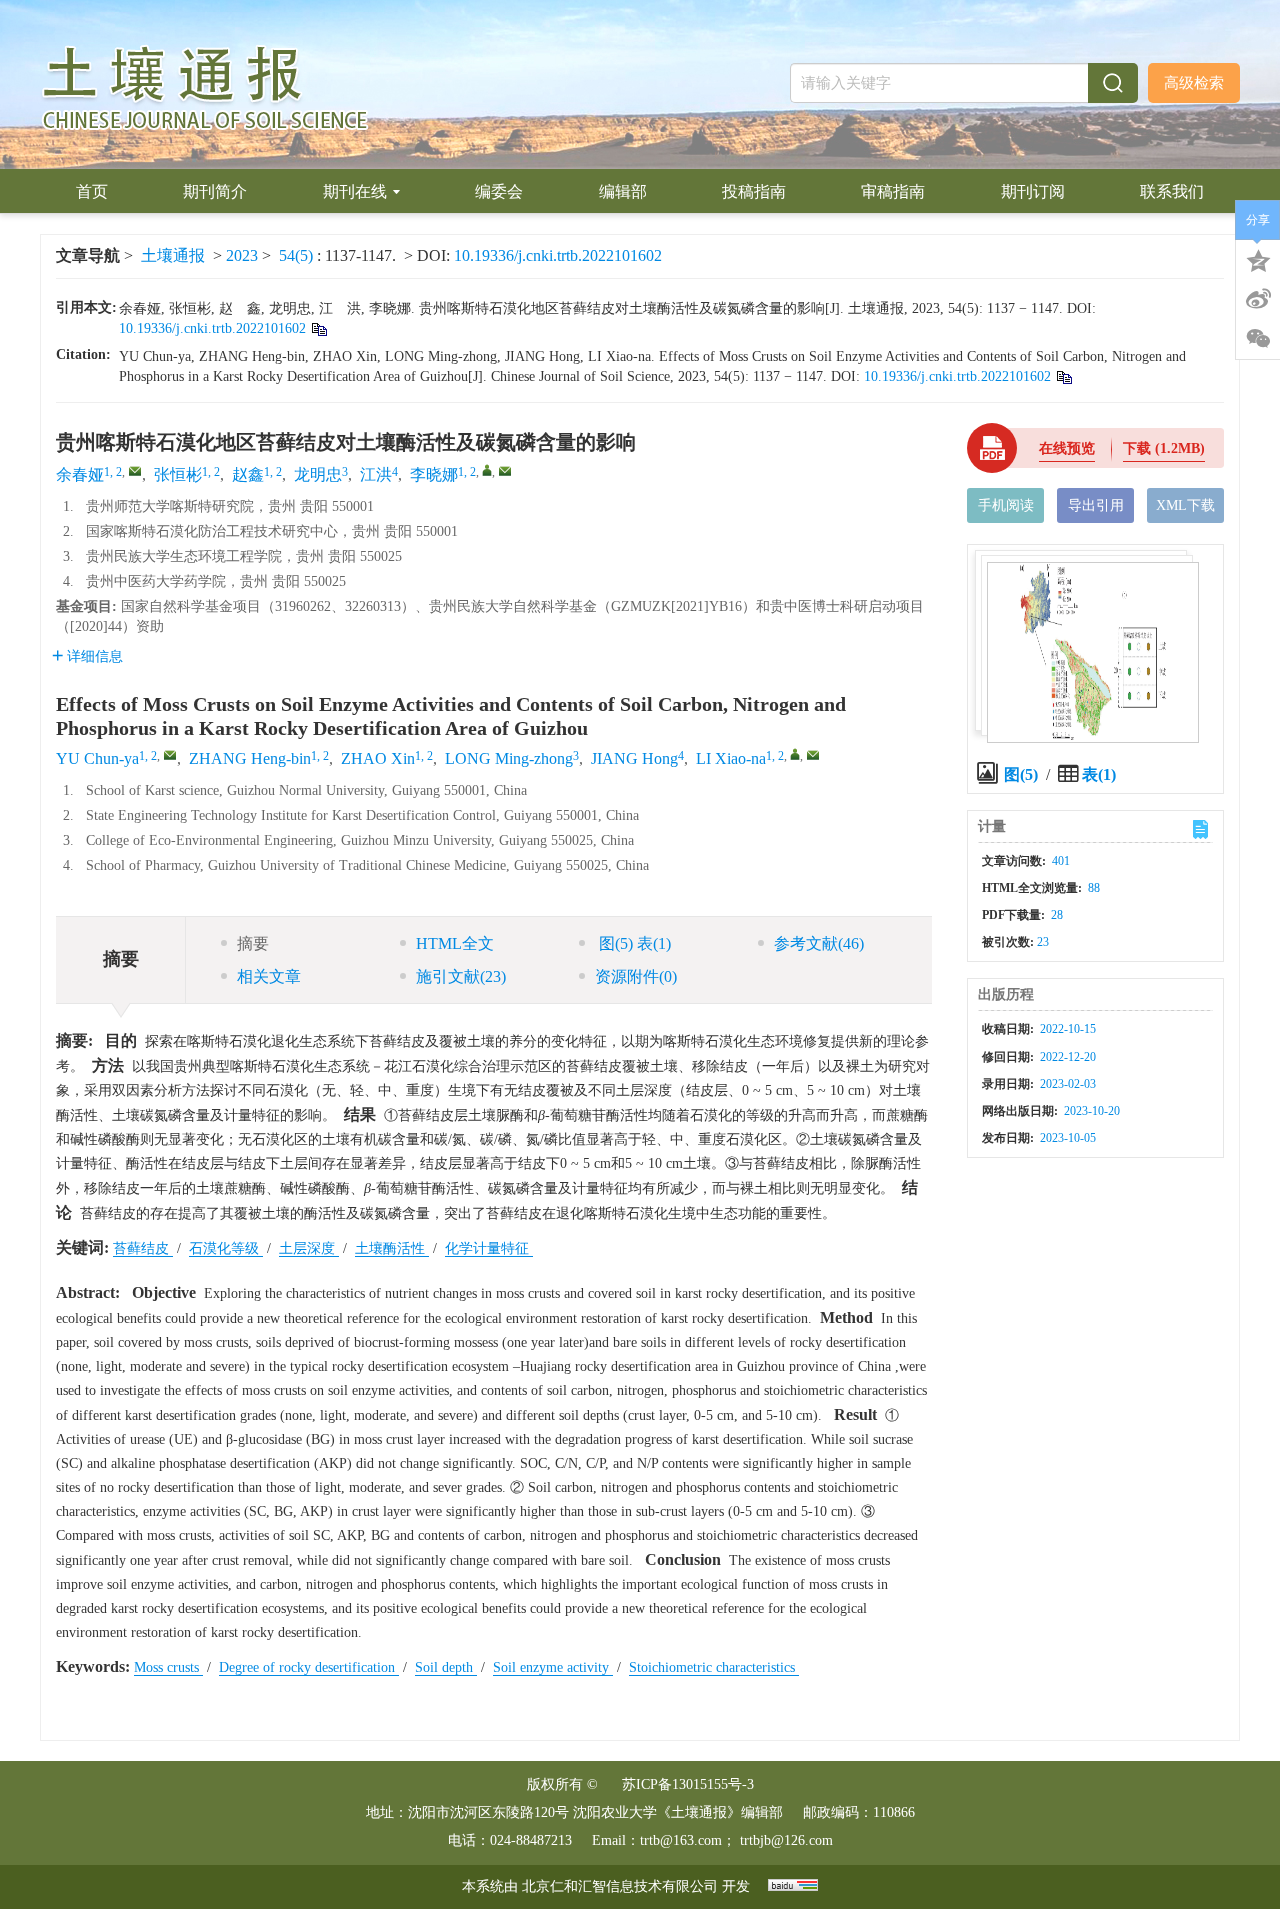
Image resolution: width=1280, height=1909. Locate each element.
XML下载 (1185, 505)
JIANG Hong (634, 758)
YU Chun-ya (97, 758)
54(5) (298, 255)
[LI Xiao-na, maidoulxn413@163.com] (795, 754)
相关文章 (269, 976)
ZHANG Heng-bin (250, 758)
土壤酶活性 (392, 1248)
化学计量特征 (489, 1248)
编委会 (499, 191)
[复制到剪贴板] (318, 328)
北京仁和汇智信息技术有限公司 (620, 1886)
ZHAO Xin (378, 758)
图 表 (633, 943)
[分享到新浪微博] (1258, 299)
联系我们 (1172, 191)
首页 (92, 191)
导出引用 (1096, 505)
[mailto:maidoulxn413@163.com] (505, 471)
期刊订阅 (1033, 191)
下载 (1164, 448)
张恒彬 (178, 474)
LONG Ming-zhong (509, 758)
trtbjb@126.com (786, 1840)
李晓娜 (434, 474)
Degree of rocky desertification (309, 1667)
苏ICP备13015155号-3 (688, 1784)
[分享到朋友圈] (1258, 339)
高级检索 (1194, 83)
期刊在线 (355, 191)
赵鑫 (248, 474)
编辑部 (623, 191)
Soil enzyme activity (553, 1667)
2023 (242, 255)
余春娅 (80, 474)
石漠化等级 (226, 1248)
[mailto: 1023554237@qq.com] (170, 755)
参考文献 (819, 943)
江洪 (376, 474)
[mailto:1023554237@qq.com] (135, 471)
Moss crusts (168, 1667)
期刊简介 (215, 191)
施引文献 (461, 976)
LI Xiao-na (731, 758)
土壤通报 (173, 255)
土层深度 (309, 1248)
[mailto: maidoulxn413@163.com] (813, 755)
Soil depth (446, 1667)
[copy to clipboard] (1063, 376)
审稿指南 (893, 191)
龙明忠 (318, 474)
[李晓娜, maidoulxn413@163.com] (487, 470)
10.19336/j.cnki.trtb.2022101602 (558, 255)
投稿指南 (754, 191)
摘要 (253, 943)
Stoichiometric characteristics (714, 1667)
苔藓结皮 (143, 1248)
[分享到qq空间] (1258, 259)
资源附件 (636, 976)
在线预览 (1067, 448)
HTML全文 (455, 943)
